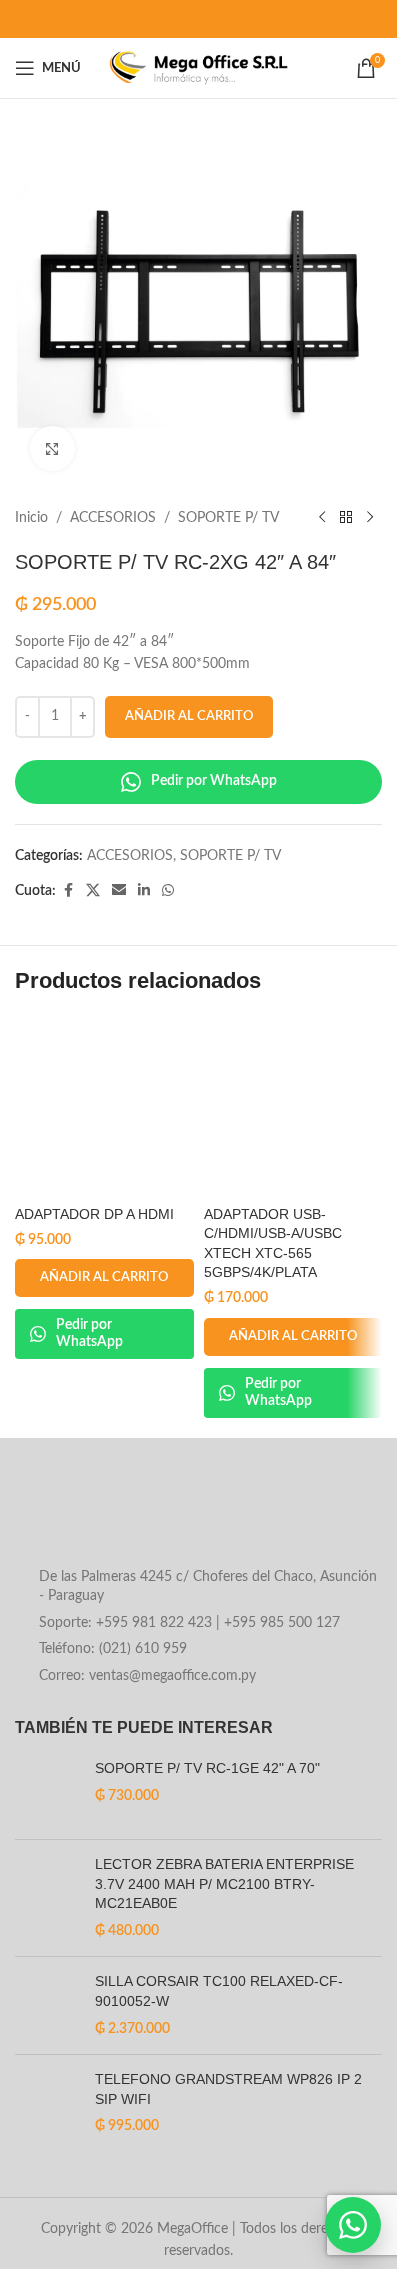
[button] (104, 1278)
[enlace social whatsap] (168, 891)
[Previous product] (322, 518)
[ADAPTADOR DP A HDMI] (104, 1106)
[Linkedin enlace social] (144, 891)
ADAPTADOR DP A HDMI (94, 1214)
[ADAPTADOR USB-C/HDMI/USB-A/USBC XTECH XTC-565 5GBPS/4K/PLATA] (293, 1106)
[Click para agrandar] (52, 448)
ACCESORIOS (113, 518)
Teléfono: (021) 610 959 (113, 1649)
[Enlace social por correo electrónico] (119, 891)
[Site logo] (198, 68)
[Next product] (370, 518)
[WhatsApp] (353, 2225)
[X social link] (93, 891)
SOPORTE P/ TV (228, 518)
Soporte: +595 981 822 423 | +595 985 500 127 (189, 1623)
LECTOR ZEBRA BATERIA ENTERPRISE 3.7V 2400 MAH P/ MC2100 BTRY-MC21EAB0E (224, 1883)
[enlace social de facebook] (68, 891)
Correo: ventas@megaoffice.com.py (147, 1676)
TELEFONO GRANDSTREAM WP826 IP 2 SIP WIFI (228, 2089)
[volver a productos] (346, 518)
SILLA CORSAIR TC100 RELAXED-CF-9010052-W (219, 1991)
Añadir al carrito (189, 716)
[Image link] (176, 1517)
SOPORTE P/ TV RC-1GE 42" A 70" (207, 1768)
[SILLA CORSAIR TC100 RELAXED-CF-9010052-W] (47, 2005)
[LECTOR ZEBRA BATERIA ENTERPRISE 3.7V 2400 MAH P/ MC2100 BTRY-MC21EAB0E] (47, 1898)
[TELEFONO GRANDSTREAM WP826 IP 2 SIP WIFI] (47, 2103)
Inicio (31, 518)
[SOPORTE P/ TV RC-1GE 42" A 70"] (47, 1791)
